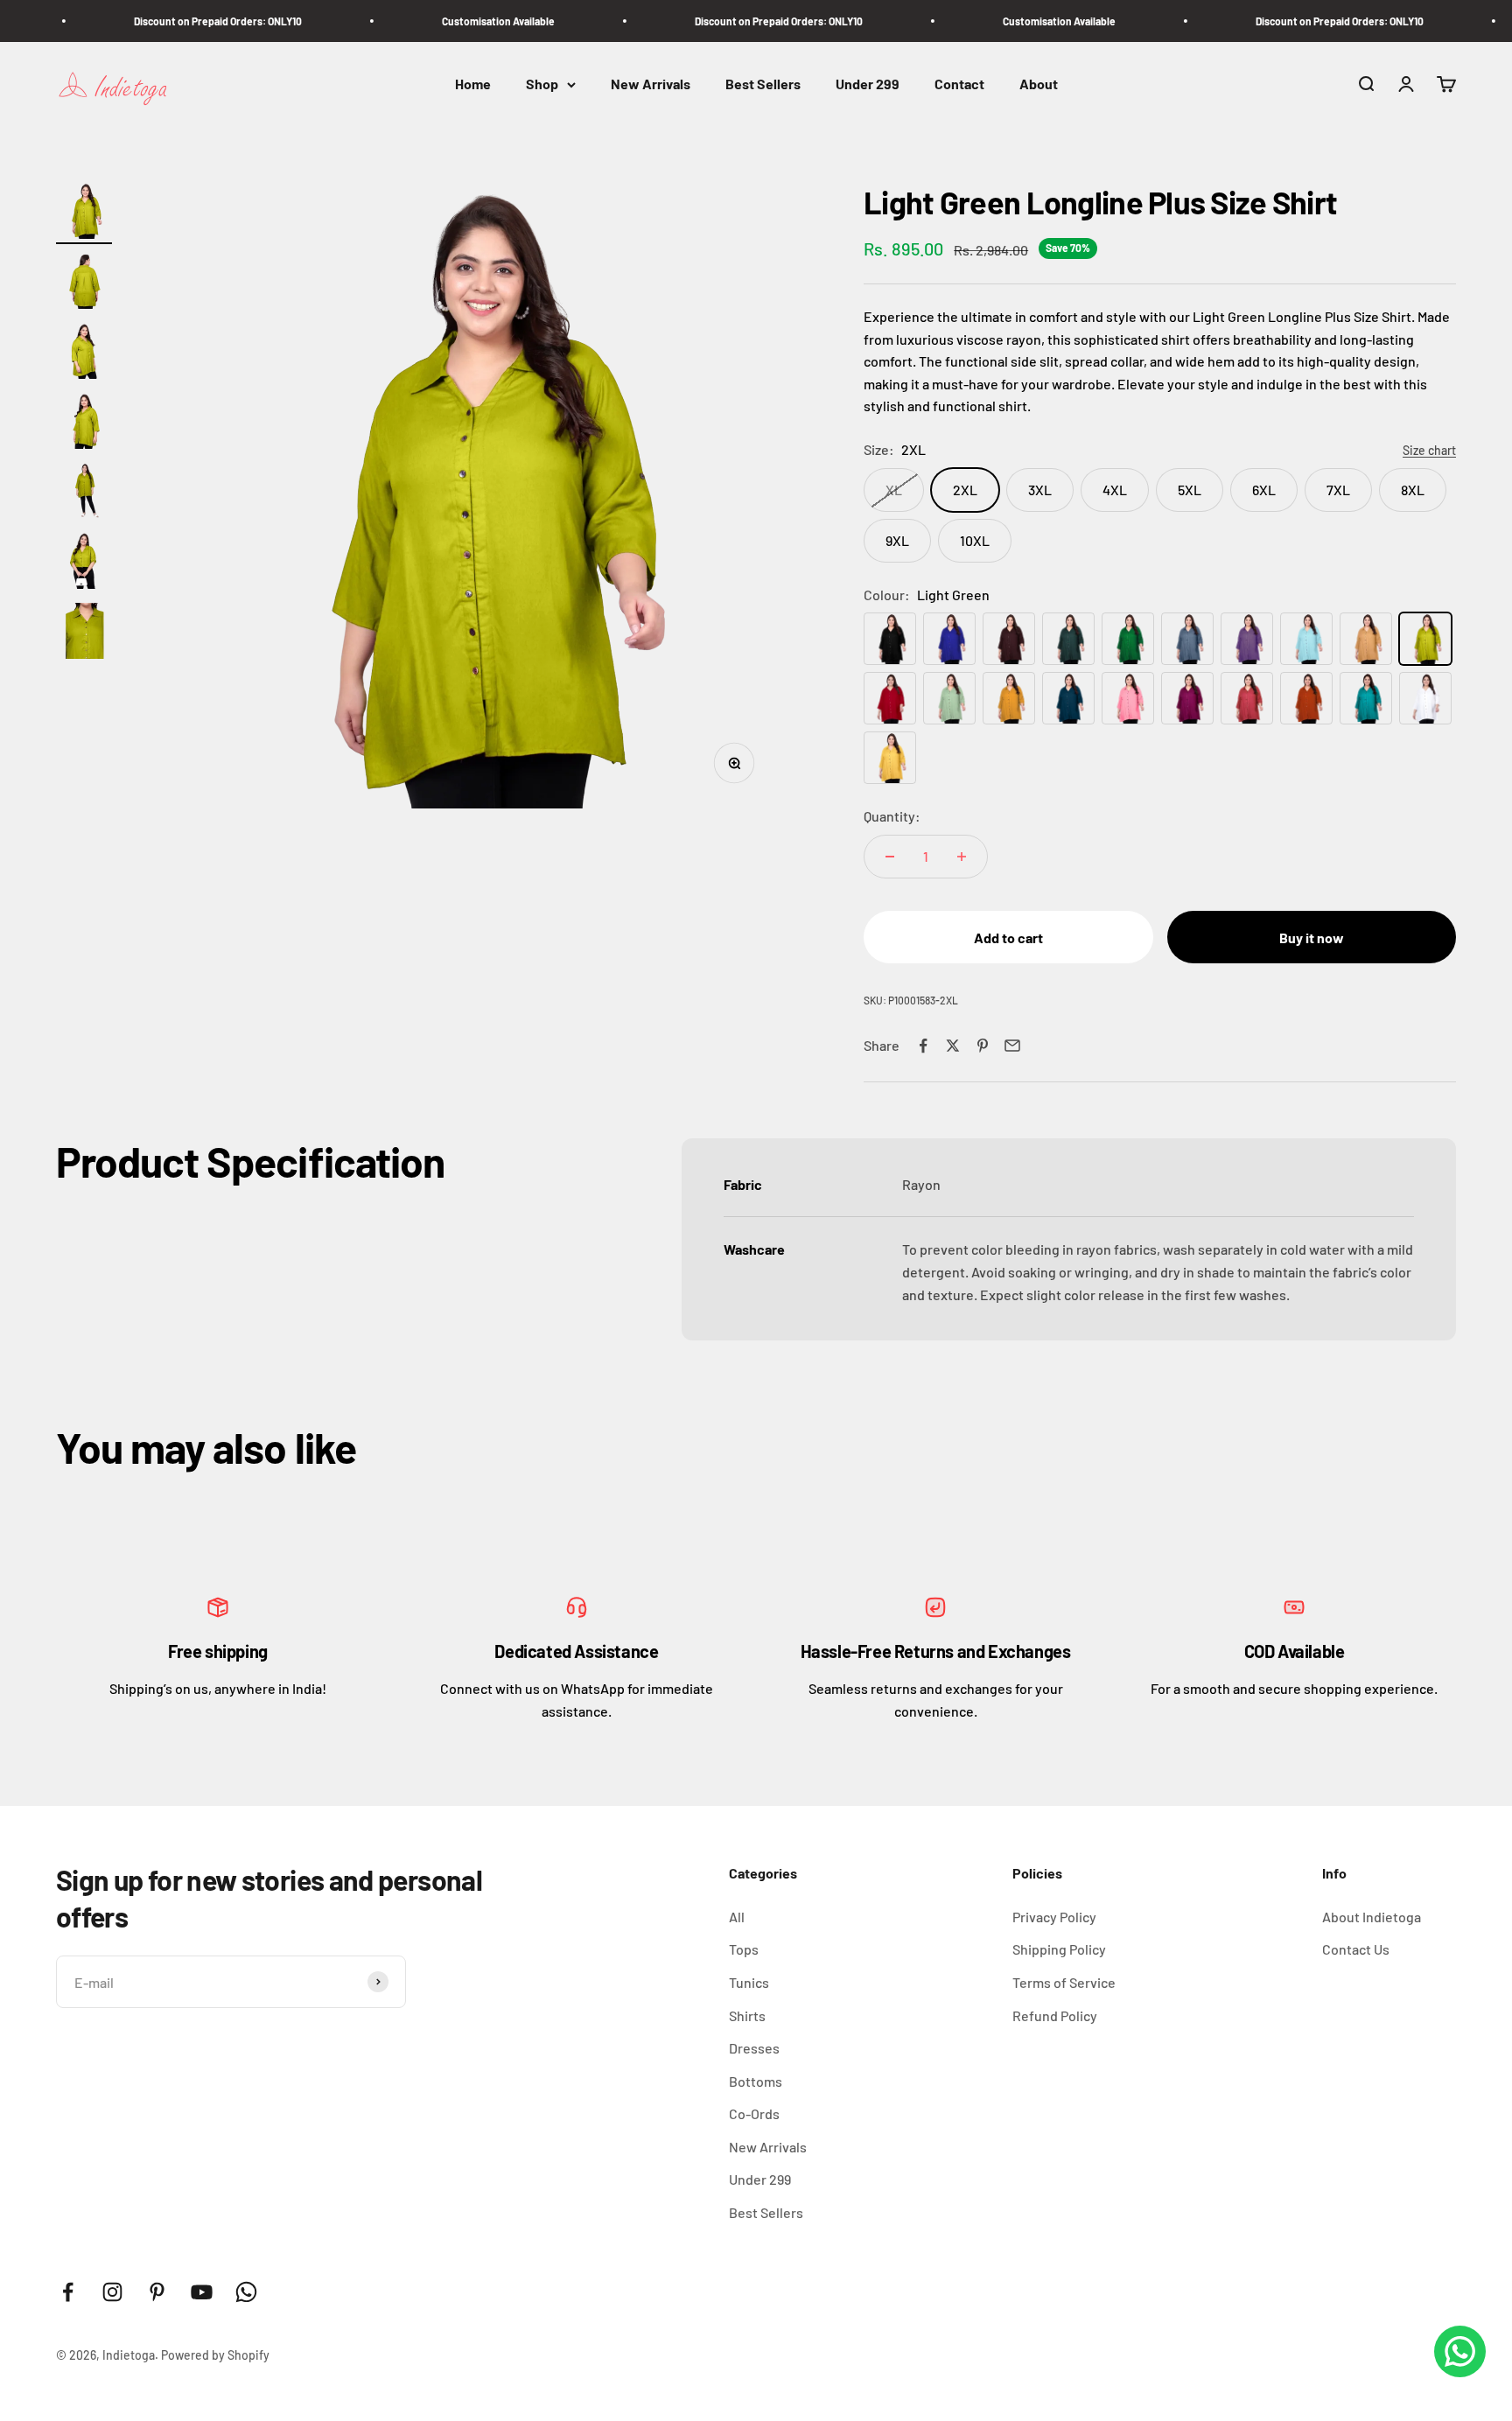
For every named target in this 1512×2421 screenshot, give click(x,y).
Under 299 (868, 84)
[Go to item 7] (84, 633)
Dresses (754, 2048)
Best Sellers (763, 84)
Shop (542, 84)
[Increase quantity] (962, 857)
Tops (744, 1949)
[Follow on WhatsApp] (246, 2292)
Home (473, 84)
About (1039, 84)
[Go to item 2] (84, 283)
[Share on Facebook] (923, 1046)
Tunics (749, 1982)
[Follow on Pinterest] (157, 2292)
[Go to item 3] (84, 353)
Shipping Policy (1059, 1949)
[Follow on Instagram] (112, 2292)
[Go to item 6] (84, 563)
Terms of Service (1064, 1982)
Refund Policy (1055, 2015)
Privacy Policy (1054, 1917)
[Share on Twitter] (953, 1046)
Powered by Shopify (215, 2355)
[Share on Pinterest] (983, 1046)
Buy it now (1312, 938)
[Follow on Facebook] (68, 2292)
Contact (959, 84)
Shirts (747, 2015)
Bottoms (756, 2081)
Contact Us (1356, 1949)
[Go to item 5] (84, 493)
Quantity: (892, 816)
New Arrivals (651, 84)
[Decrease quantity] (890, 857)
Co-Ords (754, 2113)
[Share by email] (1012, 1046)
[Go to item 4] (84, 423)
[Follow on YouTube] (202, 2292)
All (737, 1917)
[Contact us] (1460, 2351)
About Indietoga (1372, 1917)
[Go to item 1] (84, 213)
